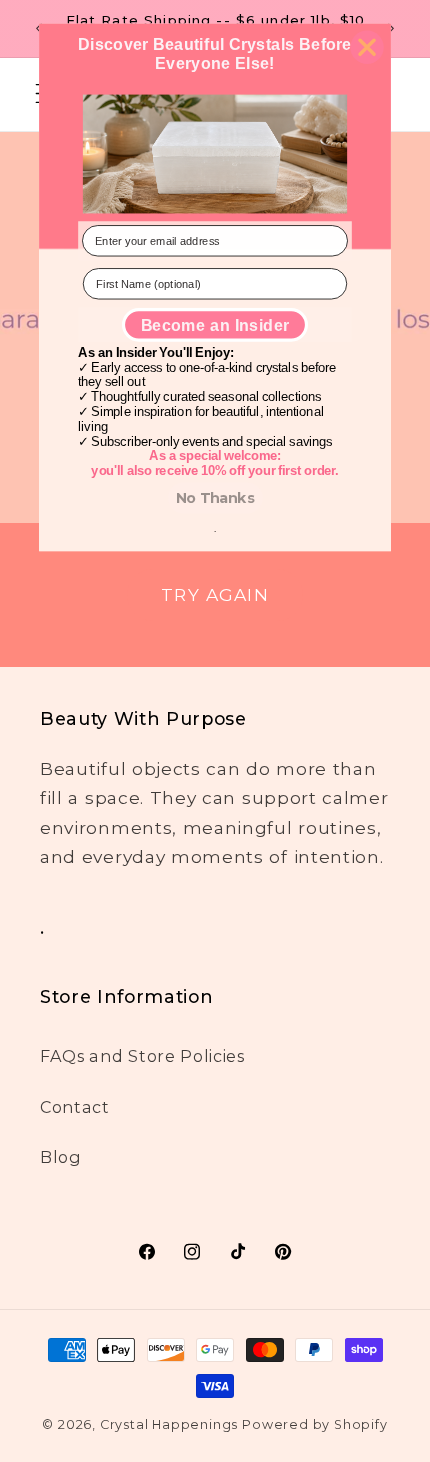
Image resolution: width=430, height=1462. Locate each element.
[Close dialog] (366, 47)
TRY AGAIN (214, 593)
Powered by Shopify (315, 1424)
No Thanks (215, 497)
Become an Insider (215, 325)
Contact (75, 1107)
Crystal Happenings (169, 1424)
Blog (61, 1157)
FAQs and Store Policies (142, 1056)
